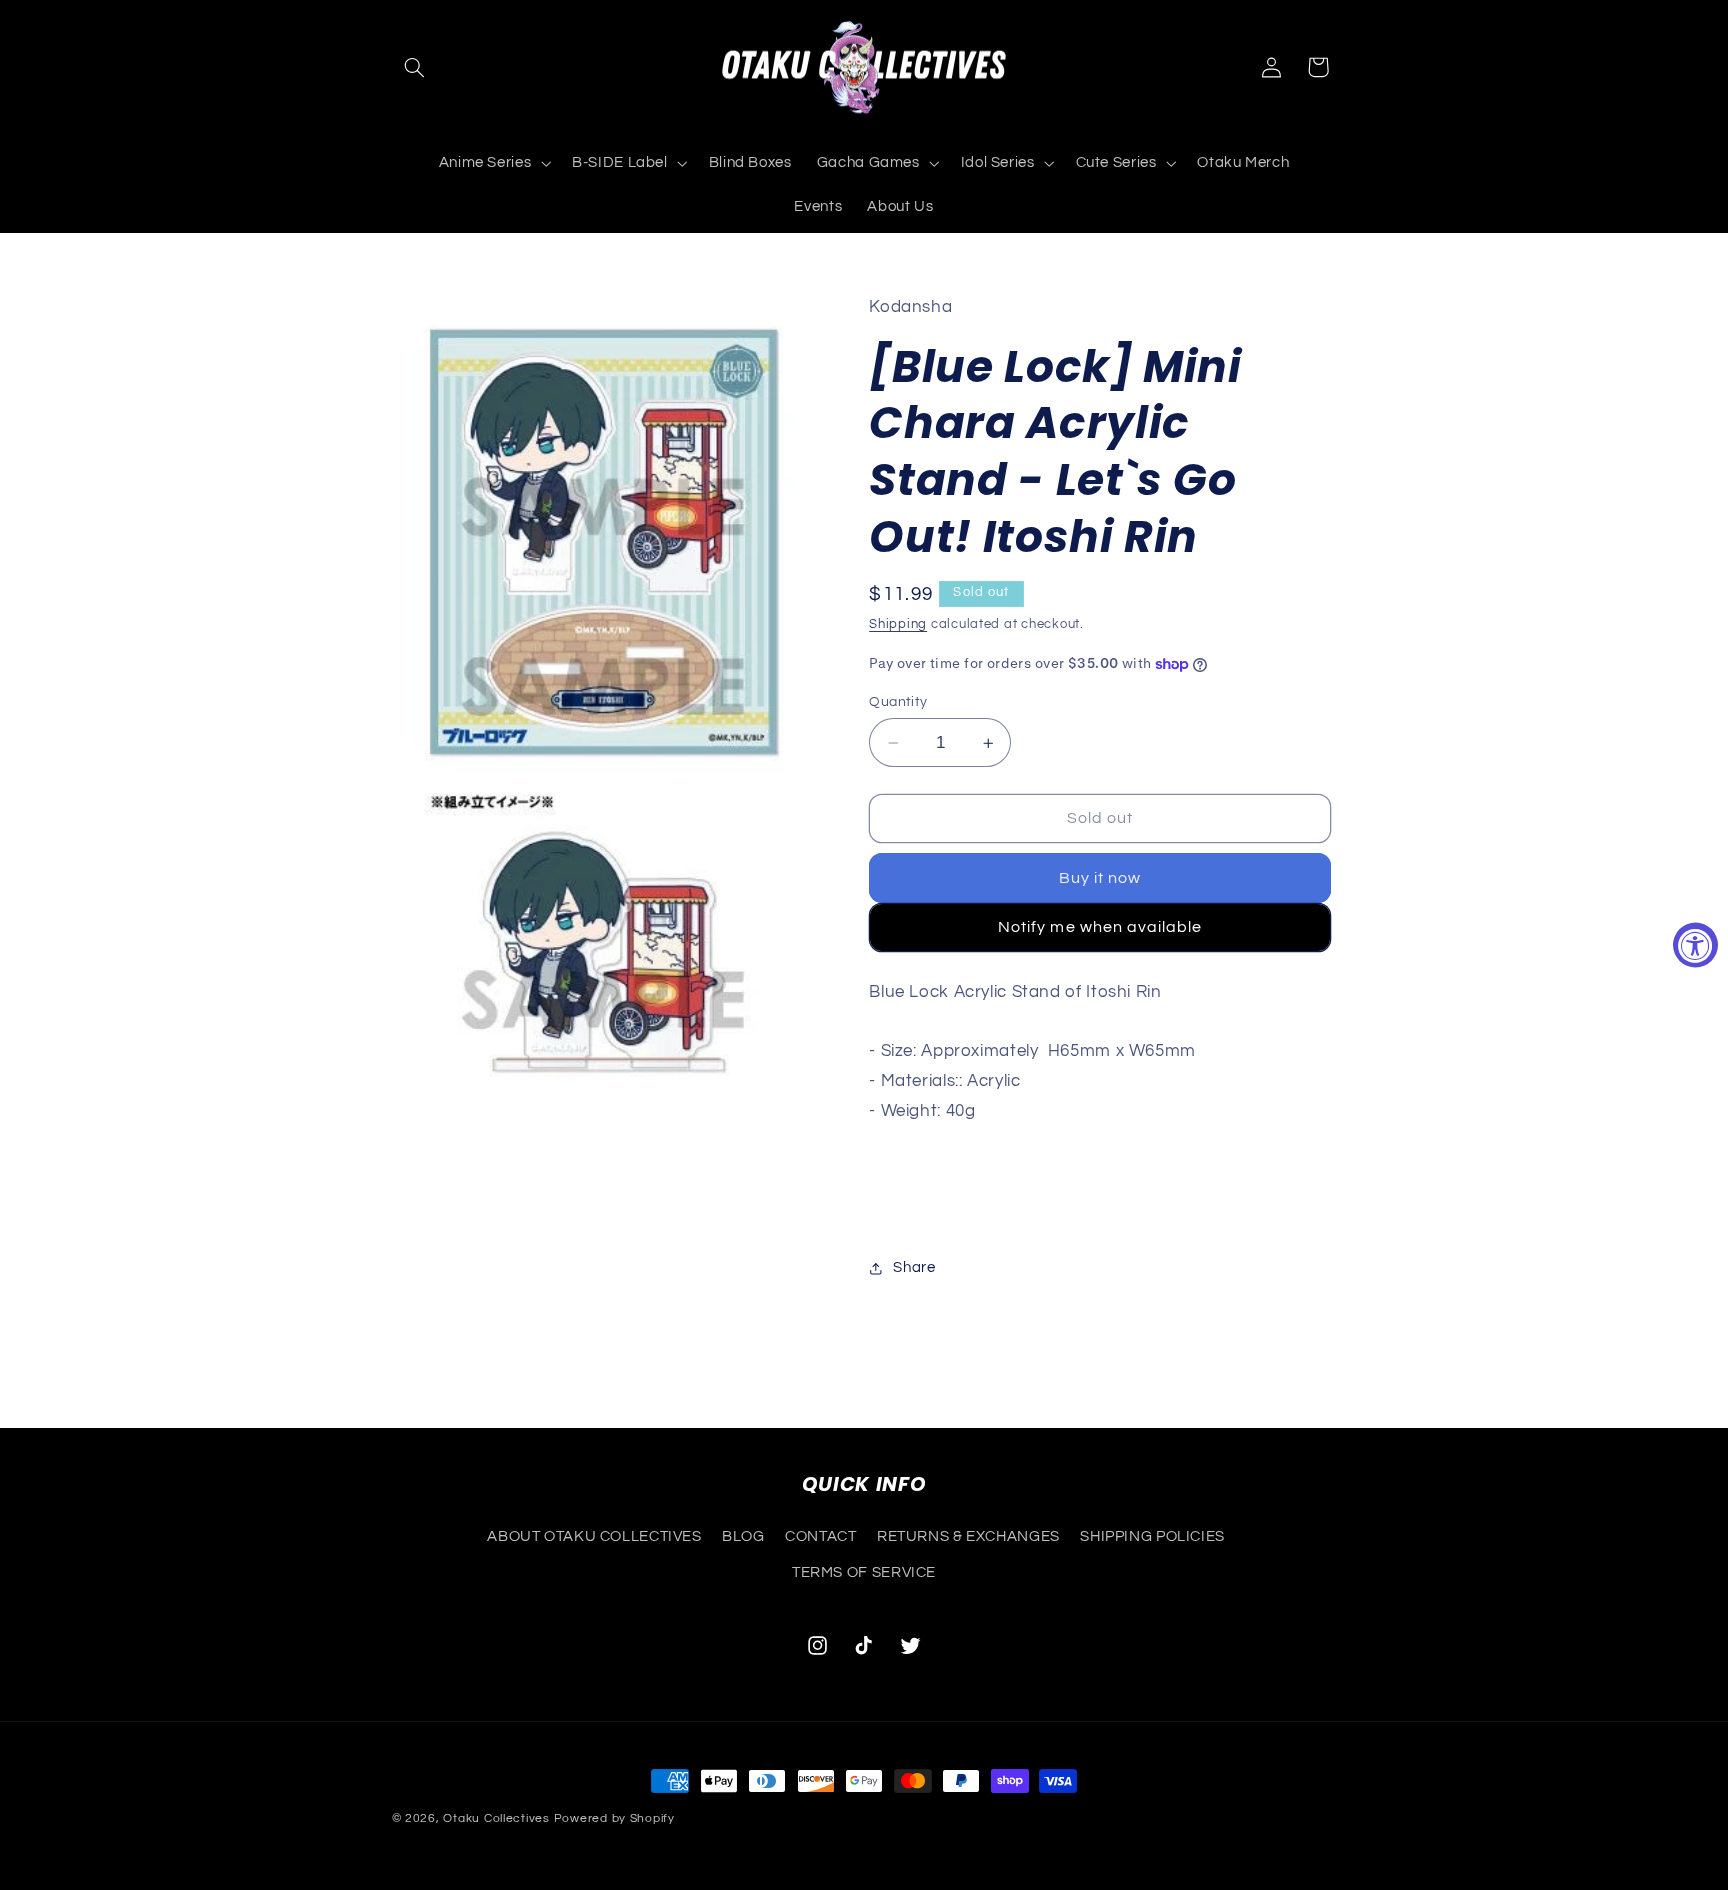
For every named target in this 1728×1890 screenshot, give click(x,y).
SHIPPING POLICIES (1152, 1535)
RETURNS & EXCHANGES (968, 1535)
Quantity (898, 702)
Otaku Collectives (496, 1818)
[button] (415, 67)
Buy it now (1100, 878)
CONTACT (820, 1535)
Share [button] (914, 1267)
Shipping (898, 624)
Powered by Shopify (614, 1818)
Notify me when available (1100, 927)
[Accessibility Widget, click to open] (1695, 945)
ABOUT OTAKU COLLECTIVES (594, 1535)
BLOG (743, 1535)
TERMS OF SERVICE (864, 1572)
